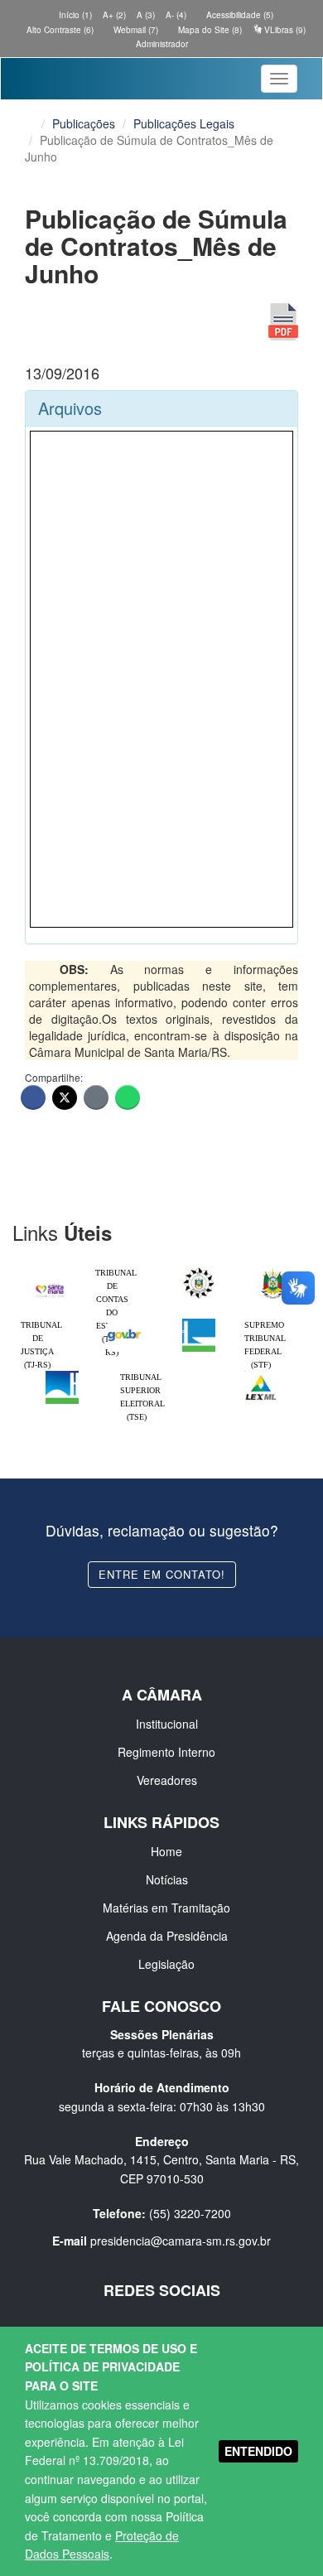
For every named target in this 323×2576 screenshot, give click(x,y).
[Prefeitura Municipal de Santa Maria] (50, 1286)
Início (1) (74, 15)
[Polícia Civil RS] (199, 1271)
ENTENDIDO (258, 2451)
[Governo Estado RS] (273, 1271)
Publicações (84, 123)
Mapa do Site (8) (209, 30)
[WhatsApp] (128, 1097)
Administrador (162, 44)
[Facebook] (33, 1097)
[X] (65, 1097)
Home (166, 1851)
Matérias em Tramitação (166, 1908)
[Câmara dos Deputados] (199, 1323)
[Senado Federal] (62, 1375)
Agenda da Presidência (167, 1936)
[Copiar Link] (96, 1097)
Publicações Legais (184, 123)
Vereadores (167, 1780)
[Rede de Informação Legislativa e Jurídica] (261, 1375)
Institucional (167, 1724)
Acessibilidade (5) (239, 15)
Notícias (167, 1879)
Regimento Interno (166, 1752)
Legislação (166, 1964)
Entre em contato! (162, 1574)
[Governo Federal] (124, 1323)
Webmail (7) (135, 30)
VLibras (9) (284, 30)
